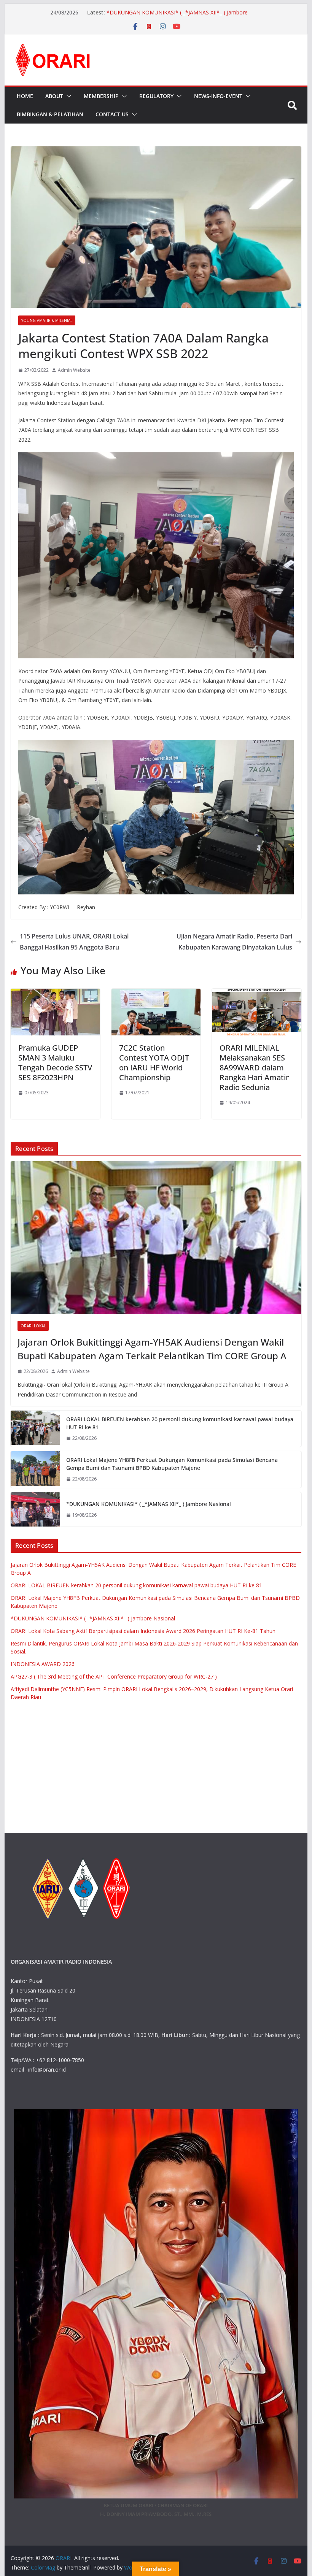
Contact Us (112, 114)
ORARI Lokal (33, 1326)
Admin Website (74, 370)
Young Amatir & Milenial (47, 320)
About (54, 96)
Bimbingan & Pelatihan (50, 114)
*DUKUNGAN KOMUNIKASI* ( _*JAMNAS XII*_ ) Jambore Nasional (149, 1504)
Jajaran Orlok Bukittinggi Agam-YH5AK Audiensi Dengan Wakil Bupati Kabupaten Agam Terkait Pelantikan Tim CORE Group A (152, 1349)
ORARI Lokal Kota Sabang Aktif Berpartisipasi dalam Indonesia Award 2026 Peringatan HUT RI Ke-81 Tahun (143, 1631)
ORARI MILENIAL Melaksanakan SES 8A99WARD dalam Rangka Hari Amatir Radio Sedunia (254, 1068)
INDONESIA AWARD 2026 (43, 1664)
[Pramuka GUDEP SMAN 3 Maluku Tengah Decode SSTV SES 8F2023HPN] (55, 994)
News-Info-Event (218, 96)
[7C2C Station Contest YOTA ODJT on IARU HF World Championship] (156, 994)
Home (25, 96)
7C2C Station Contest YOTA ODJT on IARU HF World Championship (154, 1063)
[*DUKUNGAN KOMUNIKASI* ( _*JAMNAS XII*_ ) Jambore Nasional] (35, 1509)
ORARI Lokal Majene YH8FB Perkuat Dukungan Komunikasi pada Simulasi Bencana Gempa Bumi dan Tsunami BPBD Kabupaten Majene (180, 13)
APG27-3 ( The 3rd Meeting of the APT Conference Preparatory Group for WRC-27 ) (114, 1676)
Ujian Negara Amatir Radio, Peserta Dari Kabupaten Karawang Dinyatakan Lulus (234, 942)
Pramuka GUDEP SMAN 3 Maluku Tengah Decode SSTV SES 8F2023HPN (55, 1063)
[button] (67, 96)
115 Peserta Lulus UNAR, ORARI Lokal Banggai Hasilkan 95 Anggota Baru (74, 942)
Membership (101, 96)
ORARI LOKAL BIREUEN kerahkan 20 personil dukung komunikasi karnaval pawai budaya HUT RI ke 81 (180, 1423)
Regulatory (156, 96)
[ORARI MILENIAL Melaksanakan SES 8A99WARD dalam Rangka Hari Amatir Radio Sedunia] (256, 994)
